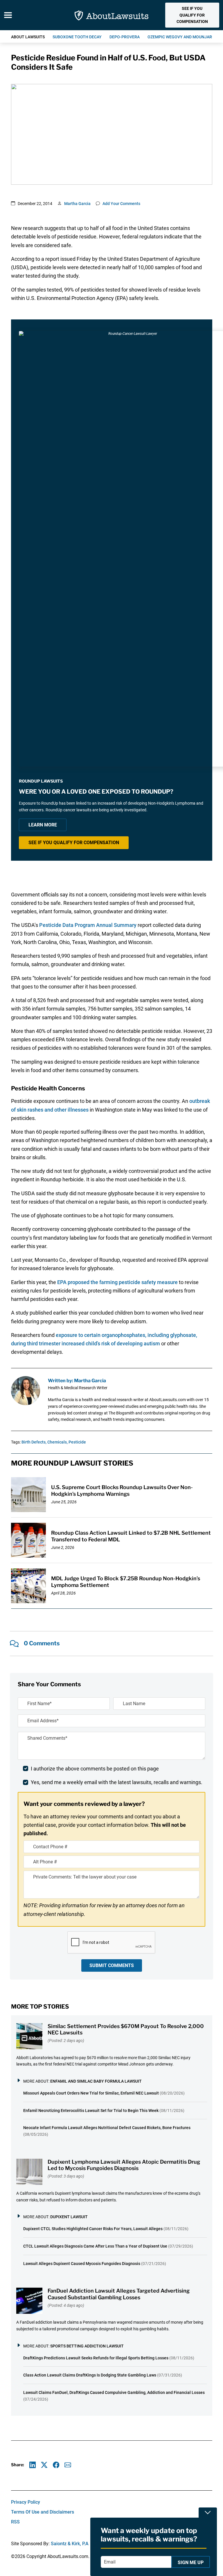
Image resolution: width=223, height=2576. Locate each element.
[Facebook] (56, 2465)
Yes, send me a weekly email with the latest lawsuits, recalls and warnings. (117, 1782)
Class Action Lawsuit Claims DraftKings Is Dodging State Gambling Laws (90, 2375)
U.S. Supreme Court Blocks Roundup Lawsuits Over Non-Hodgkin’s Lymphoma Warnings (122, 1491)
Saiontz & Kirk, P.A (70, 2544)
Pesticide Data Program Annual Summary (88, 925)
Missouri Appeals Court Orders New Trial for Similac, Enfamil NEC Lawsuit (91, 2093)
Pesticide (77, 1442)
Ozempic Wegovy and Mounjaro (181, 37)
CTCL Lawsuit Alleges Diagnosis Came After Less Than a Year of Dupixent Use (95, 2246)
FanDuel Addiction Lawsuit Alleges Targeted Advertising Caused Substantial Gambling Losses (119, 2294)
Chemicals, (57, 1442)
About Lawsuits (28, 37)
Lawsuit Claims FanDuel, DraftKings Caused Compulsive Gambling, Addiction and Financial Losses (114, 2392)
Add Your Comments (121, 204)
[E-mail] (68, 2465)
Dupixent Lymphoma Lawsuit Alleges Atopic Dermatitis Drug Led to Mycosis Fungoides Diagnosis (124, 2165)
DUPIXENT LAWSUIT (69, 2217)
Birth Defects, (34, 1442)
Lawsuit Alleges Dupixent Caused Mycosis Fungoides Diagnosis (82, 2264)
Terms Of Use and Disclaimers (43, 2512)
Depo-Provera (125, 37)
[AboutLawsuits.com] (111, 15)
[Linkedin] (33, 2465)
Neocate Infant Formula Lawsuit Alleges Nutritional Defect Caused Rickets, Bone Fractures (107, 2128)
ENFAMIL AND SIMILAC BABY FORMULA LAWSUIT (96, 2081)
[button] (192, 15)
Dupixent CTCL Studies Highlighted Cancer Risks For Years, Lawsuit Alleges (93, 2229)
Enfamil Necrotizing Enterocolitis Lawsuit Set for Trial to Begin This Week (91, 2111)
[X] (44, 2465)
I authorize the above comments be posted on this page (95, 1769)
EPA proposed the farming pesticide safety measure (117, 1282)
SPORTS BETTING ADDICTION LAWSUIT (87, 2346)
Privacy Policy (26, 2502)
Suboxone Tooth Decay (77, 37)
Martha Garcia (77, 204)
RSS (15, 2522)
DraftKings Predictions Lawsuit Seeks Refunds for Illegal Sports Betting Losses (96, 2358)
